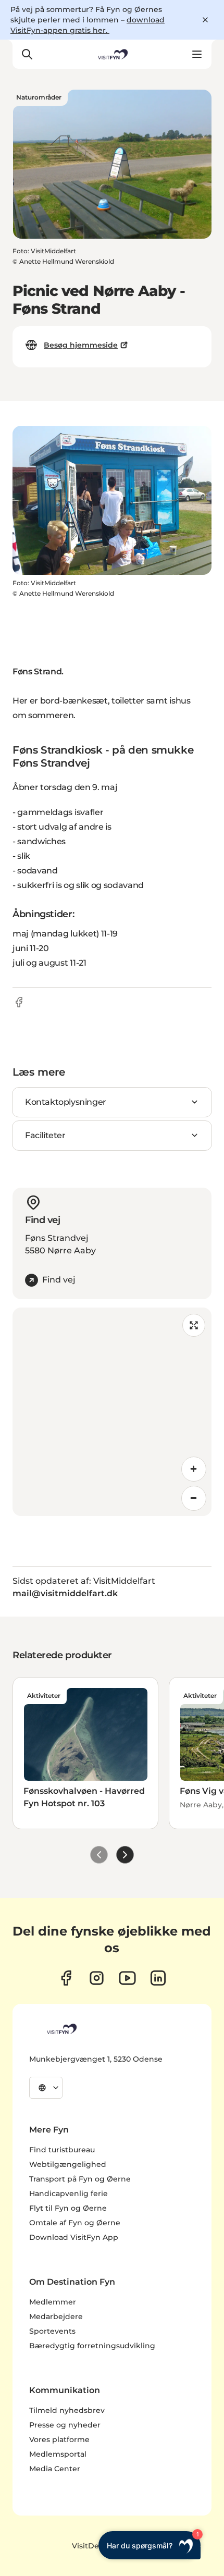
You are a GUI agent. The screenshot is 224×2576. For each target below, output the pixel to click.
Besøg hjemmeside (81, 345)
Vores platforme (59, 2439)
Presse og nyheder (65, 2425)
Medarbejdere (56, 2316)
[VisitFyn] (61, 2029)
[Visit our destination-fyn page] (158, 1978)
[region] (112, 1412)
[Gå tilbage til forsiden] (112, 54)
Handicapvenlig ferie (69, 2193)
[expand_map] (194, 1325)
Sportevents (52, 2331)
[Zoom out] (194, 1498)
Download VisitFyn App (74, 2237)
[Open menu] (197, 54)
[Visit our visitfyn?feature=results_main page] (127, 1978)
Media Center (55, 2469)
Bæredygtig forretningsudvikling (92, 2346)
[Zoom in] (194, 1469)
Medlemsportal (58, 2454)
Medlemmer (53, 2302)
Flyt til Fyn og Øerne (68, 2208)
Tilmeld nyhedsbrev (67, 2410)
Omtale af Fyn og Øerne (75, 2223)
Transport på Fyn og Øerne (80, 2179)
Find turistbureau (62, 2150)
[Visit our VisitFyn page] (66, 1978)
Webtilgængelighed (68, 2164)
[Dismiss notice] (205, 20)
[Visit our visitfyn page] (97, 1978)
